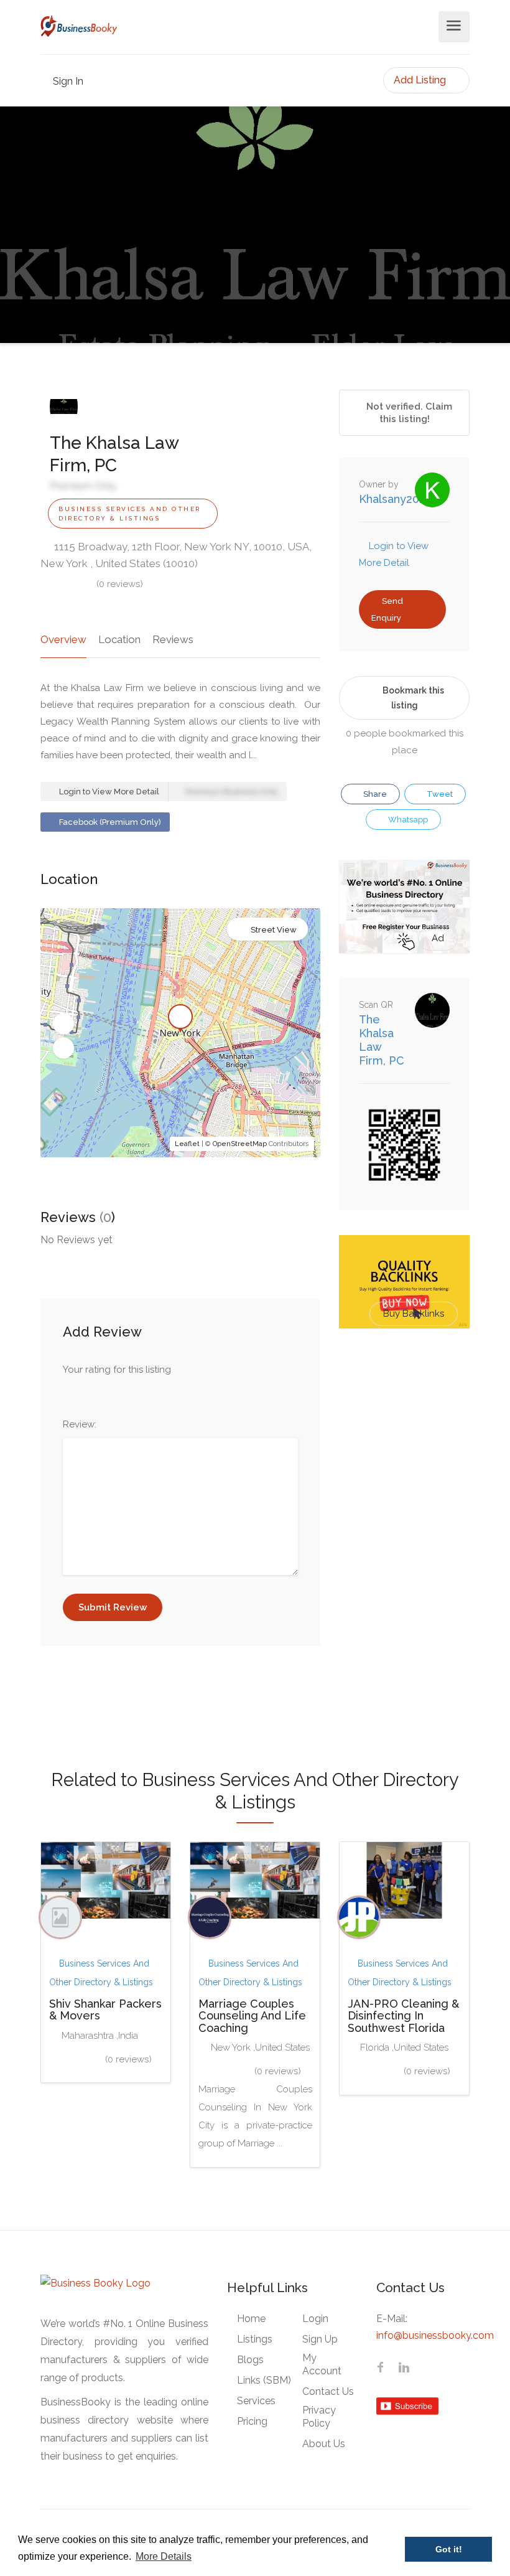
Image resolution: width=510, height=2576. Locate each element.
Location (119, 639)
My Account (322, 2364)
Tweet (439, 794)
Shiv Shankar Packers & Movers (105, 2010)
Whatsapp (407, 820)
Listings (255, 2339)
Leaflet (187, 1144)
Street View (274, 930)
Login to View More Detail (108, 792)
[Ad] (404, 906)
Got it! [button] (449, 2549)
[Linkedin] (404, 2369)
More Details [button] (164, 2556)
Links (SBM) (264, 2380)
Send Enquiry (387, 609)
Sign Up (320, 2339)
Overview (63, 639)
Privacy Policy (319, 2417)
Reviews (173, 639)
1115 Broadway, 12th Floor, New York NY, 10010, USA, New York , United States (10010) (176, 555)
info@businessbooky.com (435, 2335)
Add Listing (421, 80)
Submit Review (113, 1607)
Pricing (252, 2421)
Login (315, 2319)
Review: (80, 1424)
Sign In (67, 81)
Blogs (250, 2360)
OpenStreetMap (240, 1144)
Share (374, 794)
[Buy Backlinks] (404, 1281)
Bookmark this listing (413, 698)
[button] (63, 1024)
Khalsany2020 (396, 499)
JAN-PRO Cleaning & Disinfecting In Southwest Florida (403, 2016)
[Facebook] (380, 2369)
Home (251, 2319)
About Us (324, 2444)
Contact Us (328, 2391)
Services (256, 2401)
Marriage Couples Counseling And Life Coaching (252, 2016)
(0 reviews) (120, 584)
